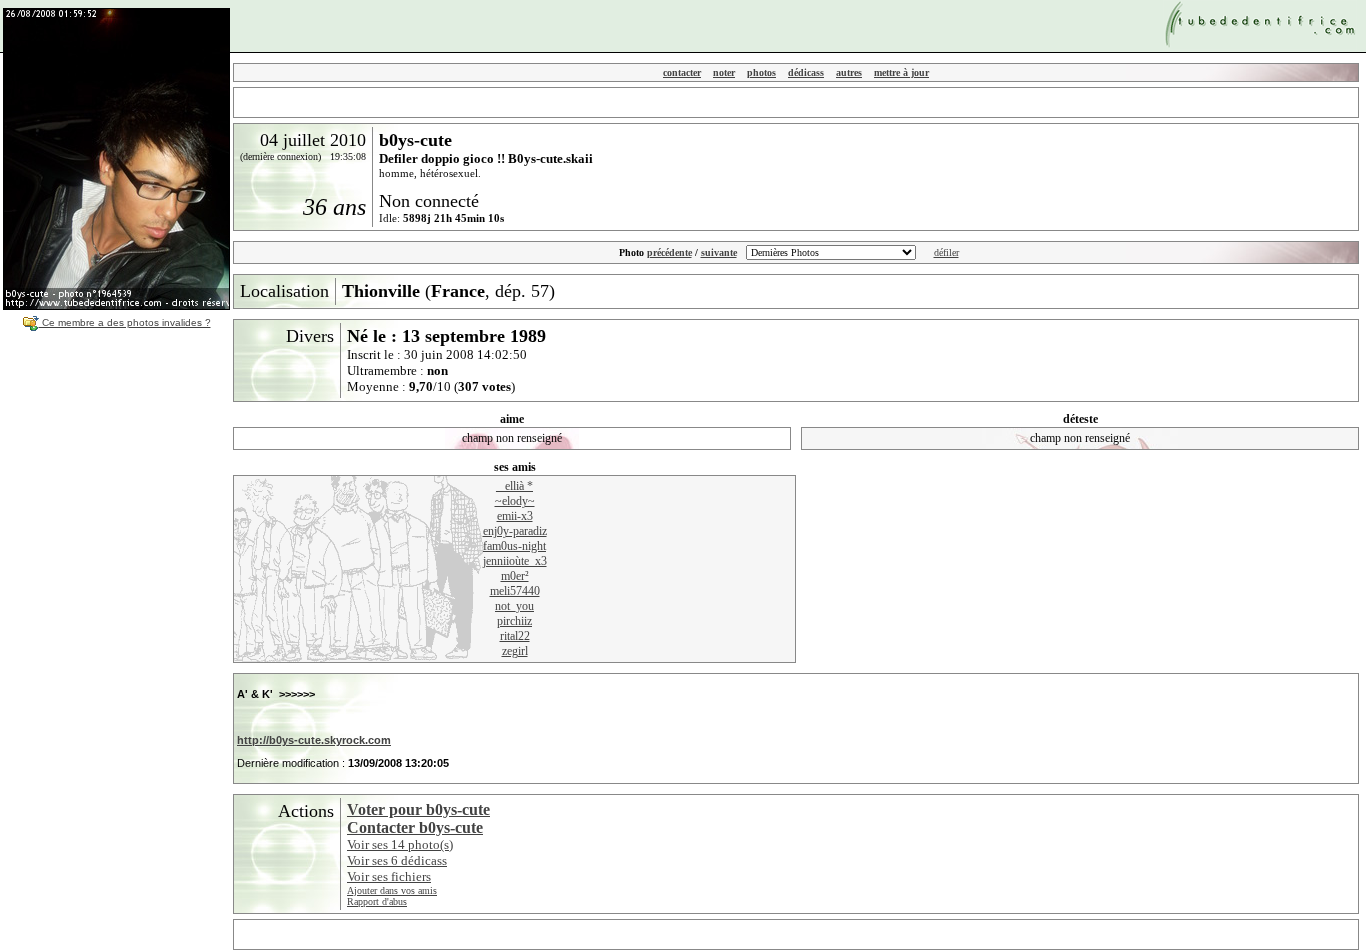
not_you (514, 606)
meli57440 (515, 591)
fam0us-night (514, 546)
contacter (682, 72)
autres (849, 72)
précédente (669, 252)
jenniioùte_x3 (515, 561)
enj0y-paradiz (515, 531)
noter (724, 72)
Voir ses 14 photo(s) (400, 844)
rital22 (515, 636)
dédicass (806, 72)
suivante (719, 252)
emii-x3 (515, 516)
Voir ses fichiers (389, 876)
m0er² (515, 576)
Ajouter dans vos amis (392, 890)
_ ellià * (514, 486)
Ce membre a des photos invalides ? (125, 322)
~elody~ (515, 501)
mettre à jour (901, 72)
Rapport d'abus (377, 901)
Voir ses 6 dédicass (397, 860)
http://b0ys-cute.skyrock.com (314, 740)
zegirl (515, 651)
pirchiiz (514, 621)
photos (761, 72)
